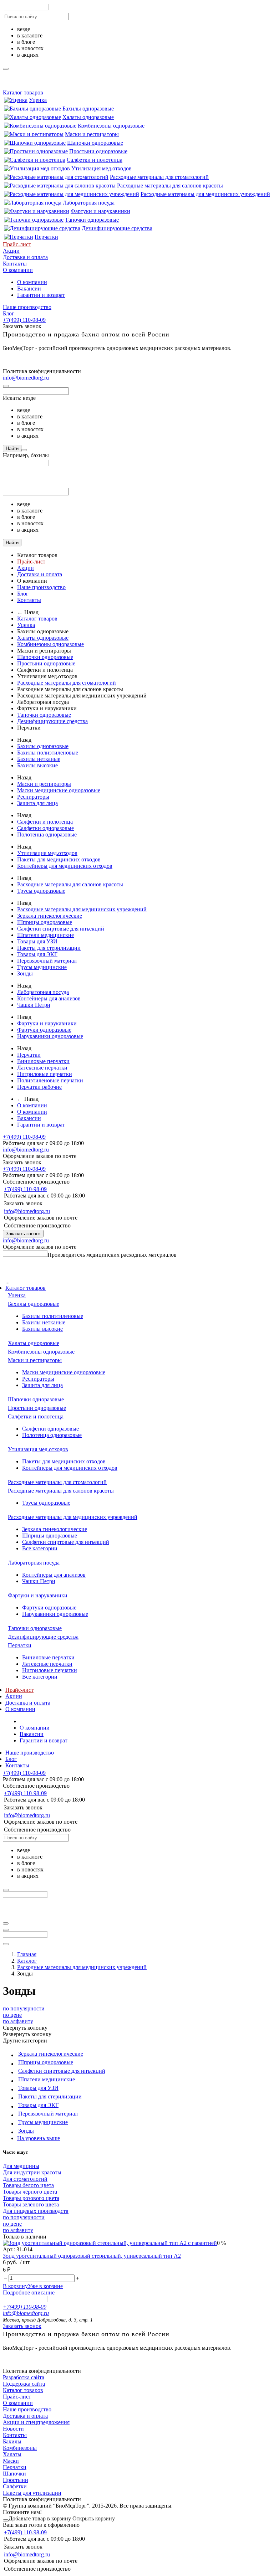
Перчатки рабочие (39, 1087)
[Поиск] (24, 450)
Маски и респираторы (92, 134)
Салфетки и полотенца (95, 160)
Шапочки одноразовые (95, 143)
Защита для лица (37, 803)
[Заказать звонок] (6, 1930)
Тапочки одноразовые (92, 220)
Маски (11, 2461)
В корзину (15, 2286)
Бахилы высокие (37, 765)
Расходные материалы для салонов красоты (170, 186)
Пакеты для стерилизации (49, 948)
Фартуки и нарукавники (100, 211)
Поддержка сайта (24, 2384)
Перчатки (46, 237)
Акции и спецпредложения (36, 2422)
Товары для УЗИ (37, 941)
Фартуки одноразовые (44, 1030)
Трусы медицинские (42, 967)
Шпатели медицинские (45, 935)
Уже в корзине (45, 2286)
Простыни (16, 2480)
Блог (9, 313)
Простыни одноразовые (98, 151)
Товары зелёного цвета (31, 2204)
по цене (12, 2015)
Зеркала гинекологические (50, 916)
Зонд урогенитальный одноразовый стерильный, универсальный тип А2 (92, 2256)
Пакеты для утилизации (32, 2493)
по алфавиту (18, 2021)
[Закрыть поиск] (6, 386)
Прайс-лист (17, 244)
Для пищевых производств (36, 2211)
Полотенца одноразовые (47, 834)
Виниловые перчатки (43, 1061)
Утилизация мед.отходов (102, 168)
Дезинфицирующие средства (117, 228)
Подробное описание (29, 2292)
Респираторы (33, 797)
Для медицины (21, 2166)
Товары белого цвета (28, 2185)
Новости (13, 2429)
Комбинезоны (20, 2448)
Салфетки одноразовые (45, 828)
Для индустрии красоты (32, 2172)
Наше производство (27, 307)
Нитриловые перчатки (45, 1074)
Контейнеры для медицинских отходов (65, 866)
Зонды (25, 973)
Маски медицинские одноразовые (59, 790)
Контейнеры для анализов (49, 998)
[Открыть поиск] (6, 1944)
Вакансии (29, 288)
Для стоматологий (25, 2179)
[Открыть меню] (6, 1923)
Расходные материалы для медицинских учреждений (205, 194)
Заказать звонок (23, 1234)
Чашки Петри (34, 1005)
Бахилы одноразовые (88, 109)
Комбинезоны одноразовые (111, 126)
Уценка (38, 100)
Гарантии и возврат (41, 295)
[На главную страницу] (25, 1255)
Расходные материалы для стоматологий (159, 177)
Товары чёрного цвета (30, 2192)
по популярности (24, 2008)
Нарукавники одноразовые (50, 1036)
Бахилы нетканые (39, 759)
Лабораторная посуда (89, 203)
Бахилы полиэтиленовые (48, 753)
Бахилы (12, 2441)
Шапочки (14, 2474)
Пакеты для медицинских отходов (59, 859)
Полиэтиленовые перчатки (50, 1080)
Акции (11, 251)
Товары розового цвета (31, 2198)
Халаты (12, 2454)
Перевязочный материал (47, 961)
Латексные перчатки (42, 1068)
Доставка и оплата (25, 257)
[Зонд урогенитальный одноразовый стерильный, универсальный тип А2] (110, 2243)
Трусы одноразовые (41, 891)
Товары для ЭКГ (37, 954)
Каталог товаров (23, 92)
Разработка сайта (24, 2377)
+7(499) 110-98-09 (24, 320)
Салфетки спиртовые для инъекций (61, 929)
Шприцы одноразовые (45, 922)
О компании (18, 270)
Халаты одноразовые (88, 117)
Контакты (15, 264)
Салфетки (15, 2486)
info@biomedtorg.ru (26, 378)
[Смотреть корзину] (6, 2520)
